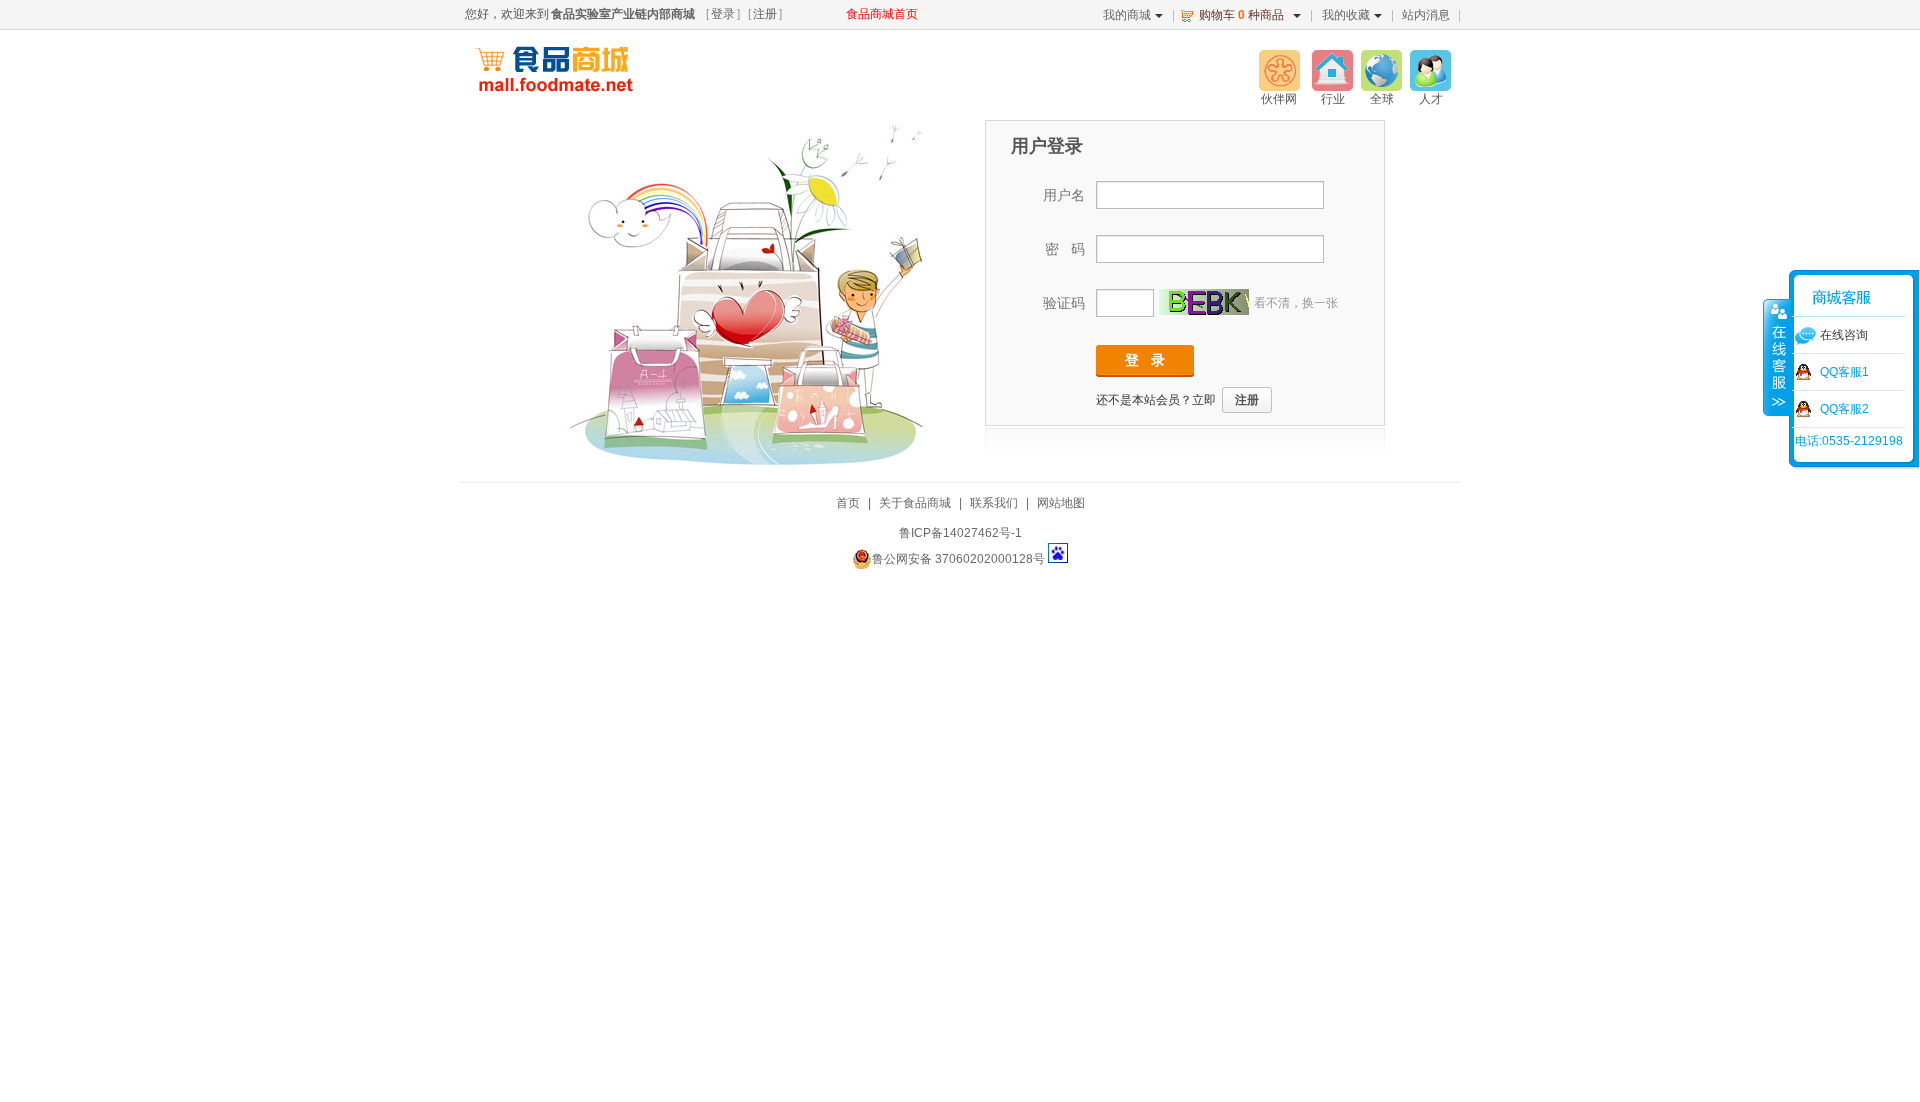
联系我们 (994, 503)
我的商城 (1127, 15)
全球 (1382, 99)
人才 (1431, 99)
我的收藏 (1346, 15)
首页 (848, 503)
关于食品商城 (915, 503)
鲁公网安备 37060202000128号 (958, 559)
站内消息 (1426, 15)
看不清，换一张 (1296, 303)
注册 (765, 14)
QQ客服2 (1844, 409)
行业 (1333, 99)
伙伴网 (1279, 99)
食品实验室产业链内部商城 (623, 14)
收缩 (1777, 357)
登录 (723, 14)
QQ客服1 (1844, 372)
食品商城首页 (882, 14)
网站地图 (1061, 503)
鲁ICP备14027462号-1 (960, 533)
